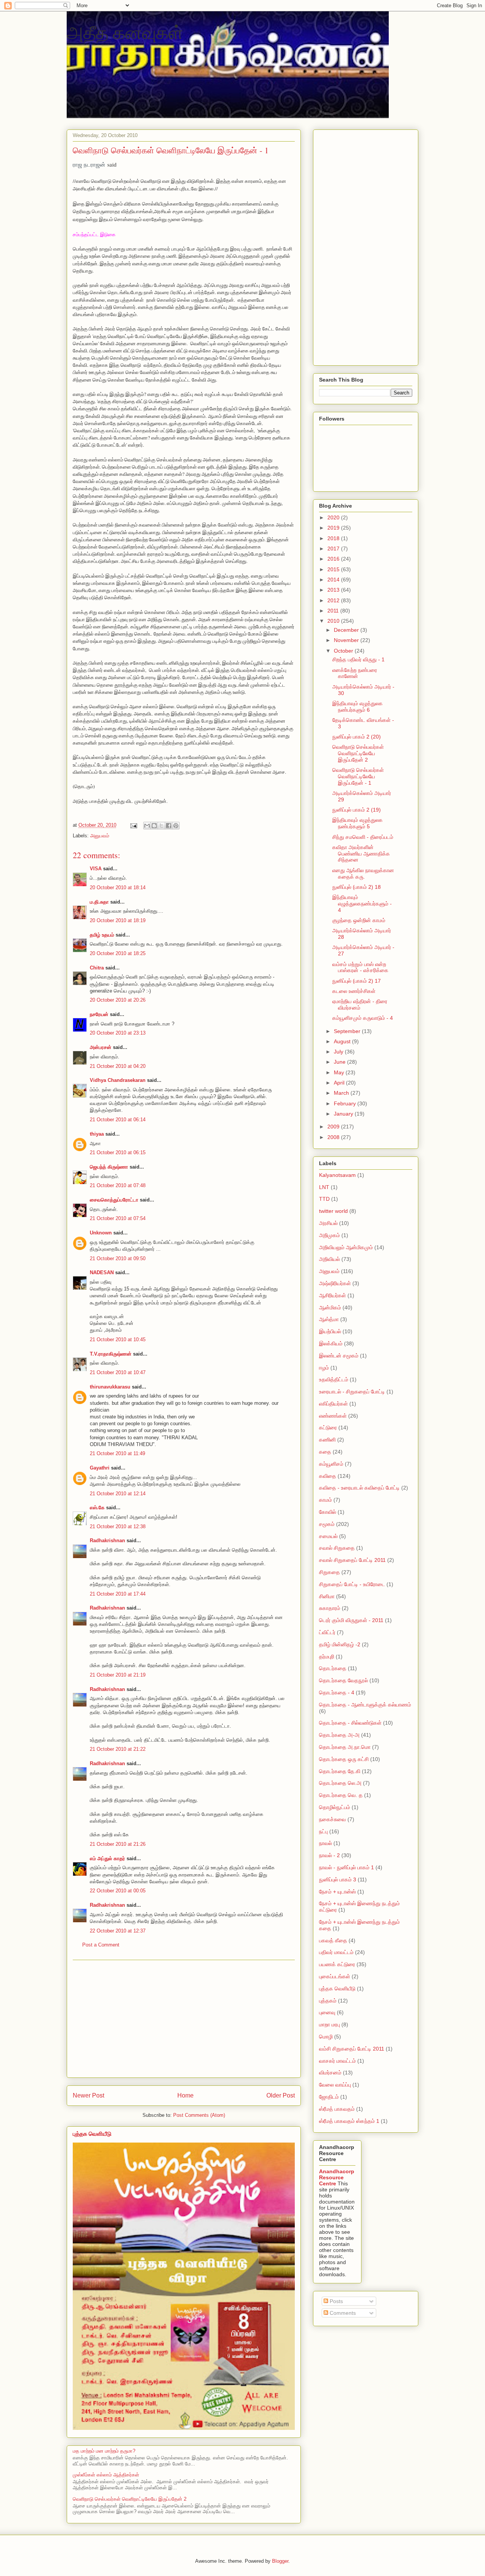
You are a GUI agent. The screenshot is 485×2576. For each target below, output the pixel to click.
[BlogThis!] (154, 826)
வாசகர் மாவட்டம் (337, 2061)
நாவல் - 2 (329, 1855)
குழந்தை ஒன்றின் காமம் (359, 920)
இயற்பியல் (330, 1331)
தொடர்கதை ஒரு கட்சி (344, 1759)
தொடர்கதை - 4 (337, 1692)
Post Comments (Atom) (199, 2115)
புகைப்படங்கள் (335, 1976)
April (340, 1083)
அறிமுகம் (329, 1235)
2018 (334, 538)
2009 (334, 1127)
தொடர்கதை (333, 1668)
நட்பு (323, 1831)
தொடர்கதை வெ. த (341, 1795)
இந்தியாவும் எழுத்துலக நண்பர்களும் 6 (357, 707)
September (348, 1031)
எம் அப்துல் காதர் (107, 1858)
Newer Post (88, 2095)
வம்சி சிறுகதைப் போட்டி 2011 (352, 2049)
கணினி (327, 1440)
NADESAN (102, 1272)
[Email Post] (133, 825)
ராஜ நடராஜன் (89, 164)
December (347, 630)
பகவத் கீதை (333, 1940)
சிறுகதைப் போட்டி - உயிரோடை (352, 1584)
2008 (334, 1137)
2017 (334, 549)
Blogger (280, 2561)
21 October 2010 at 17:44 (118, 1594)
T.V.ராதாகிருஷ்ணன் (111, 1354)
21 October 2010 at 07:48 (118, 1185)
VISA (96, 869)
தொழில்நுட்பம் (335, 1807)
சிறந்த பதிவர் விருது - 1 (358, 659)
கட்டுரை (328, 1427)
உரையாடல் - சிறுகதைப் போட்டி (352, 1392)
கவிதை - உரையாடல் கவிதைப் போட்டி (359, 1488)
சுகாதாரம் (330, 1608)
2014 (334, 580)
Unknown (101, 1233)
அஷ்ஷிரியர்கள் (335, 1283)
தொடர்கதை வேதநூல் (343, 1680)
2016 (334, 559)
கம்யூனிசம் (331, 1464)
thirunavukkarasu (110, 1387)
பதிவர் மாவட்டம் (336, 1952)
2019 (334, 528)
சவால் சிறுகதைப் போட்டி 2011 (352, 1560)
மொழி (326, 2037)
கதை (325, 1452)
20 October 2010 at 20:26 (118, 1000)
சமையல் (328, 1536)
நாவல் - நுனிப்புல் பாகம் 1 (347, 1867)
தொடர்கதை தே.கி (340, 1771)
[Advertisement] (184, 2019)
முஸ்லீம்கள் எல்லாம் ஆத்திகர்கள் (106, 2475)
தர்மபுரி (327, 1657)
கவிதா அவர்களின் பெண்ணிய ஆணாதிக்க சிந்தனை (361, 854)
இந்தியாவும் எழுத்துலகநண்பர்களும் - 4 (362, 904)
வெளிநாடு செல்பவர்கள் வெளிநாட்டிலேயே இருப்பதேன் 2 (130, 2499)
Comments (342, 2313)
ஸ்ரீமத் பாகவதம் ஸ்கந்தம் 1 (349, 2121)
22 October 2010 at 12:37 (118, 1931)
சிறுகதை (329, 1572)
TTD (324, 1199)
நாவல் (325, 1843)
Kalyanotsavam (337, 1175)
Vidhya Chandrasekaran (118, 1080)
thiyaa (97, 1134)
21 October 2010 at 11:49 (117, 1453)
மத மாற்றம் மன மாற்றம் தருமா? (104, 2451)
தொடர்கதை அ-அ (339, 1735)
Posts (336, 2301)
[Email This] (147, 826)
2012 (334, 600)
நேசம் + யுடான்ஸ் (337, 1892)
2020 (334, 517)
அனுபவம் (100, 836)
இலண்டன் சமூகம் (339, 1356)
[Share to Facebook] (169, 826)
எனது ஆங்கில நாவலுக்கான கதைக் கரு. (363, 873)
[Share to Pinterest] (176, 826)
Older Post (281, 2095)
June (340, 1062)
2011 (334, 611)
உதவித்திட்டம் (334, 1379)
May (340, 1072)
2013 (334, 590)
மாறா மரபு (329, 2024)
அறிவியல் (329, 1259)
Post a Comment (101, 1945)
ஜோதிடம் (329, 2097)
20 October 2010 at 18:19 (118, 920)
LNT (324, 1187)
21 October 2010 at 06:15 (118, 1152)
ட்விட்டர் (327, 1632)
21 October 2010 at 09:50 (118, 1258)
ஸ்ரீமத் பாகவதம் (337, 2109)
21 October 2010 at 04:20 (118, 1066)
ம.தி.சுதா (99, 902)
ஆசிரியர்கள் (332, 1295)
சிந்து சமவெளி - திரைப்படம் (363, 837)
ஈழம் (324, 1368)
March (342, 1093)
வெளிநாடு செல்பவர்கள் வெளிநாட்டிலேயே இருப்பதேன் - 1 (358, 776)
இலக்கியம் (331, 1343)
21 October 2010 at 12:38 (118, 1526)
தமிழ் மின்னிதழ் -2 (340, 1644)
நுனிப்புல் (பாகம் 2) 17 (357, 981)
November (347, 640)
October (344, 651)
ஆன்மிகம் (330, 1307)
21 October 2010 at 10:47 (118, 1372)
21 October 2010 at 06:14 (118, 1120)
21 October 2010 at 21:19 (118, 1675)
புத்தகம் (328, 2001)
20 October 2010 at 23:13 (118, 1033)
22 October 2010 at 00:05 (118, 1891)
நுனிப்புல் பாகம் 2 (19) (357, 810)
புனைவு (327, 2012)
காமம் (325, 1500)
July (339, 1052)
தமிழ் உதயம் (102, 935)
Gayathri (100, 1468)
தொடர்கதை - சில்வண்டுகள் (350, 1723)
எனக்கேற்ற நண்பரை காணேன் (355, 673)
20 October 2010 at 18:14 (118, 887)
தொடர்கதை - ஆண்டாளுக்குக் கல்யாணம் (365, 1705)
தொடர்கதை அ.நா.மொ (345, 1747)
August (343, 1041)
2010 (334, 621)
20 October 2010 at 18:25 (118, 953)
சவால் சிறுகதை (337, 1548)
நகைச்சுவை (332, 1819)
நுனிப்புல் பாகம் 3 (338, 1879)
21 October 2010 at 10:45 (118, 1339)
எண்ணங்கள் (333, 1416)
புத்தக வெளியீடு (92, 2134)
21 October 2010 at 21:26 (118, 1844)
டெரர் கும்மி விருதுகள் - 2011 (351, 1620)
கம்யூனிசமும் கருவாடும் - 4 (363, 1018)
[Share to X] (161, 826)
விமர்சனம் (330, 2073)
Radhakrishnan (108, 1540)
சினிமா (327, 1596)
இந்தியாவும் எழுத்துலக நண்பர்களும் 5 (357, 823)
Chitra (97, 968)
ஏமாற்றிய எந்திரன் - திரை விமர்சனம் (360, 1004)
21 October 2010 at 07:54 (118, 1218)
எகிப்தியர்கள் (333, 1404)
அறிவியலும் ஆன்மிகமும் (346, 1247)
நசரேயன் (99, 1014)
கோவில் (328, 1512)
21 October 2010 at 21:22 (118, 1749)
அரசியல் (328, 1223)
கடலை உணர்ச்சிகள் (354, 991)
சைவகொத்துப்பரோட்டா (114, 1200)
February (346, 1103)
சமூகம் (327, 1524)
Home (185, 2095)
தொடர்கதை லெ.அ (340, 1783)
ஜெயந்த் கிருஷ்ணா (110, 1167)
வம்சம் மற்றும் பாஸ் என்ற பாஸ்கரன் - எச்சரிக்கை (360, 967)
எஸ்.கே (97, 1508)
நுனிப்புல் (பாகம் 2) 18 (357, 887)
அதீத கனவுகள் (125, 32)
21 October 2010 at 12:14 (118, 1494)
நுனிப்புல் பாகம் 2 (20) (357, 737)
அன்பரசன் (101, 1047)
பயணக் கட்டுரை (337, 1964)
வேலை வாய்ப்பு (335, 2085)
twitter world (333, 1211)
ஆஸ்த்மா (329, 1319)
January (344, 1114)
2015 (334, 569)
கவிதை (328, 1476)
